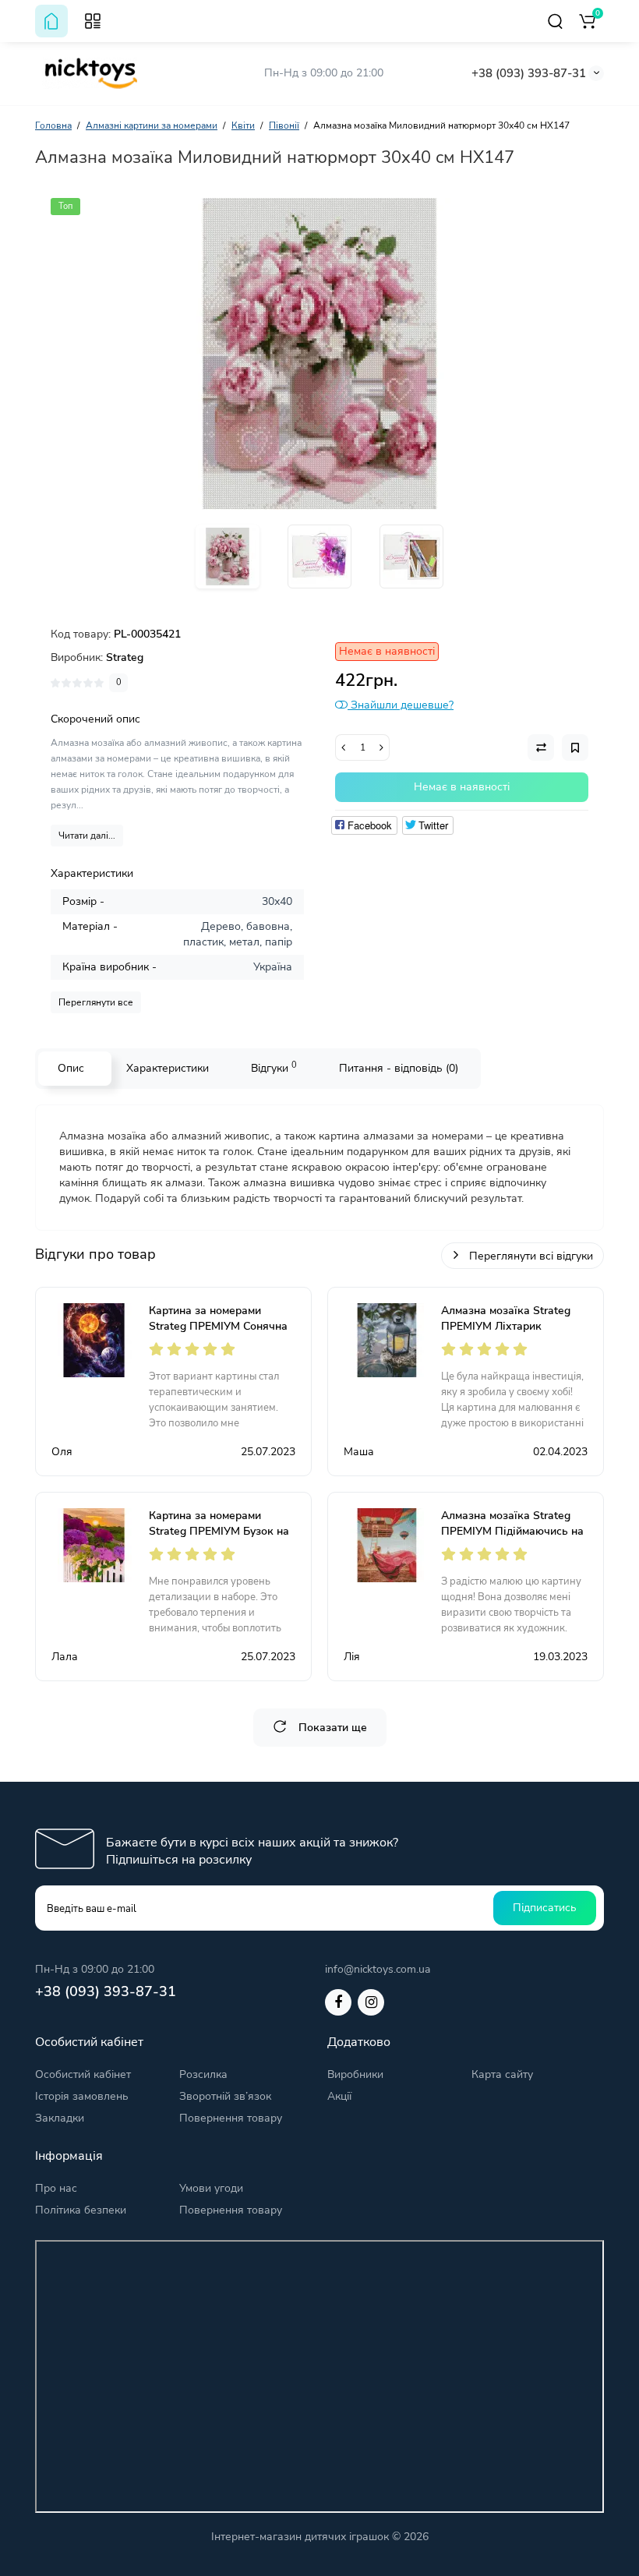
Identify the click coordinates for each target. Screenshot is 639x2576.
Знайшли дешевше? (401, 705)
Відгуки (274, 1067)
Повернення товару (231, 2118)
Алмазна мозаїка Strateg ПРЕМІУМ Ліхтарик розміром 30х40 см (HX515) (512, 1326)
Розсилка (203, 2074)
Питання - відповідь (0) (399, 1068)
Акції (339, 2096)
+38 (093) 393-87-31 (529, 73)
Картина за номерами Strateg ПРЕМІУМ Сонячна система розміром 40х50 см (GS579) (220, 1334)
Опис (71, 1068)
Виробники (355, 2074)
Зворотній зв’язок (225, 2096)
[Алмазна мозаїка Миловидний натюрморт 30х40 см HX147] (319, 354)
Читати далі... (87, 836)
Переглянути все (96, 1002)
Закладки (60, 2118)
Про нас (56, 2188)
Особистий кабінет (83, 2074)
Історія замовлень (82, 2096)
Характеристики (168, 1068)
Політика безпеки (81, 2210)
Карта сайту (502, 2074)
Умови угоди (211, 2188)
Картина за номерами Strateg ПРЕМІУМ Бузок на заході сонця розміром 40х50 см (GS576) (219, 1539)
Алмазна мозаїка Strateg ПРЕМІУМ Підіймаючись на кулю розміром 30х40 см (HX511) (512, 1539)
